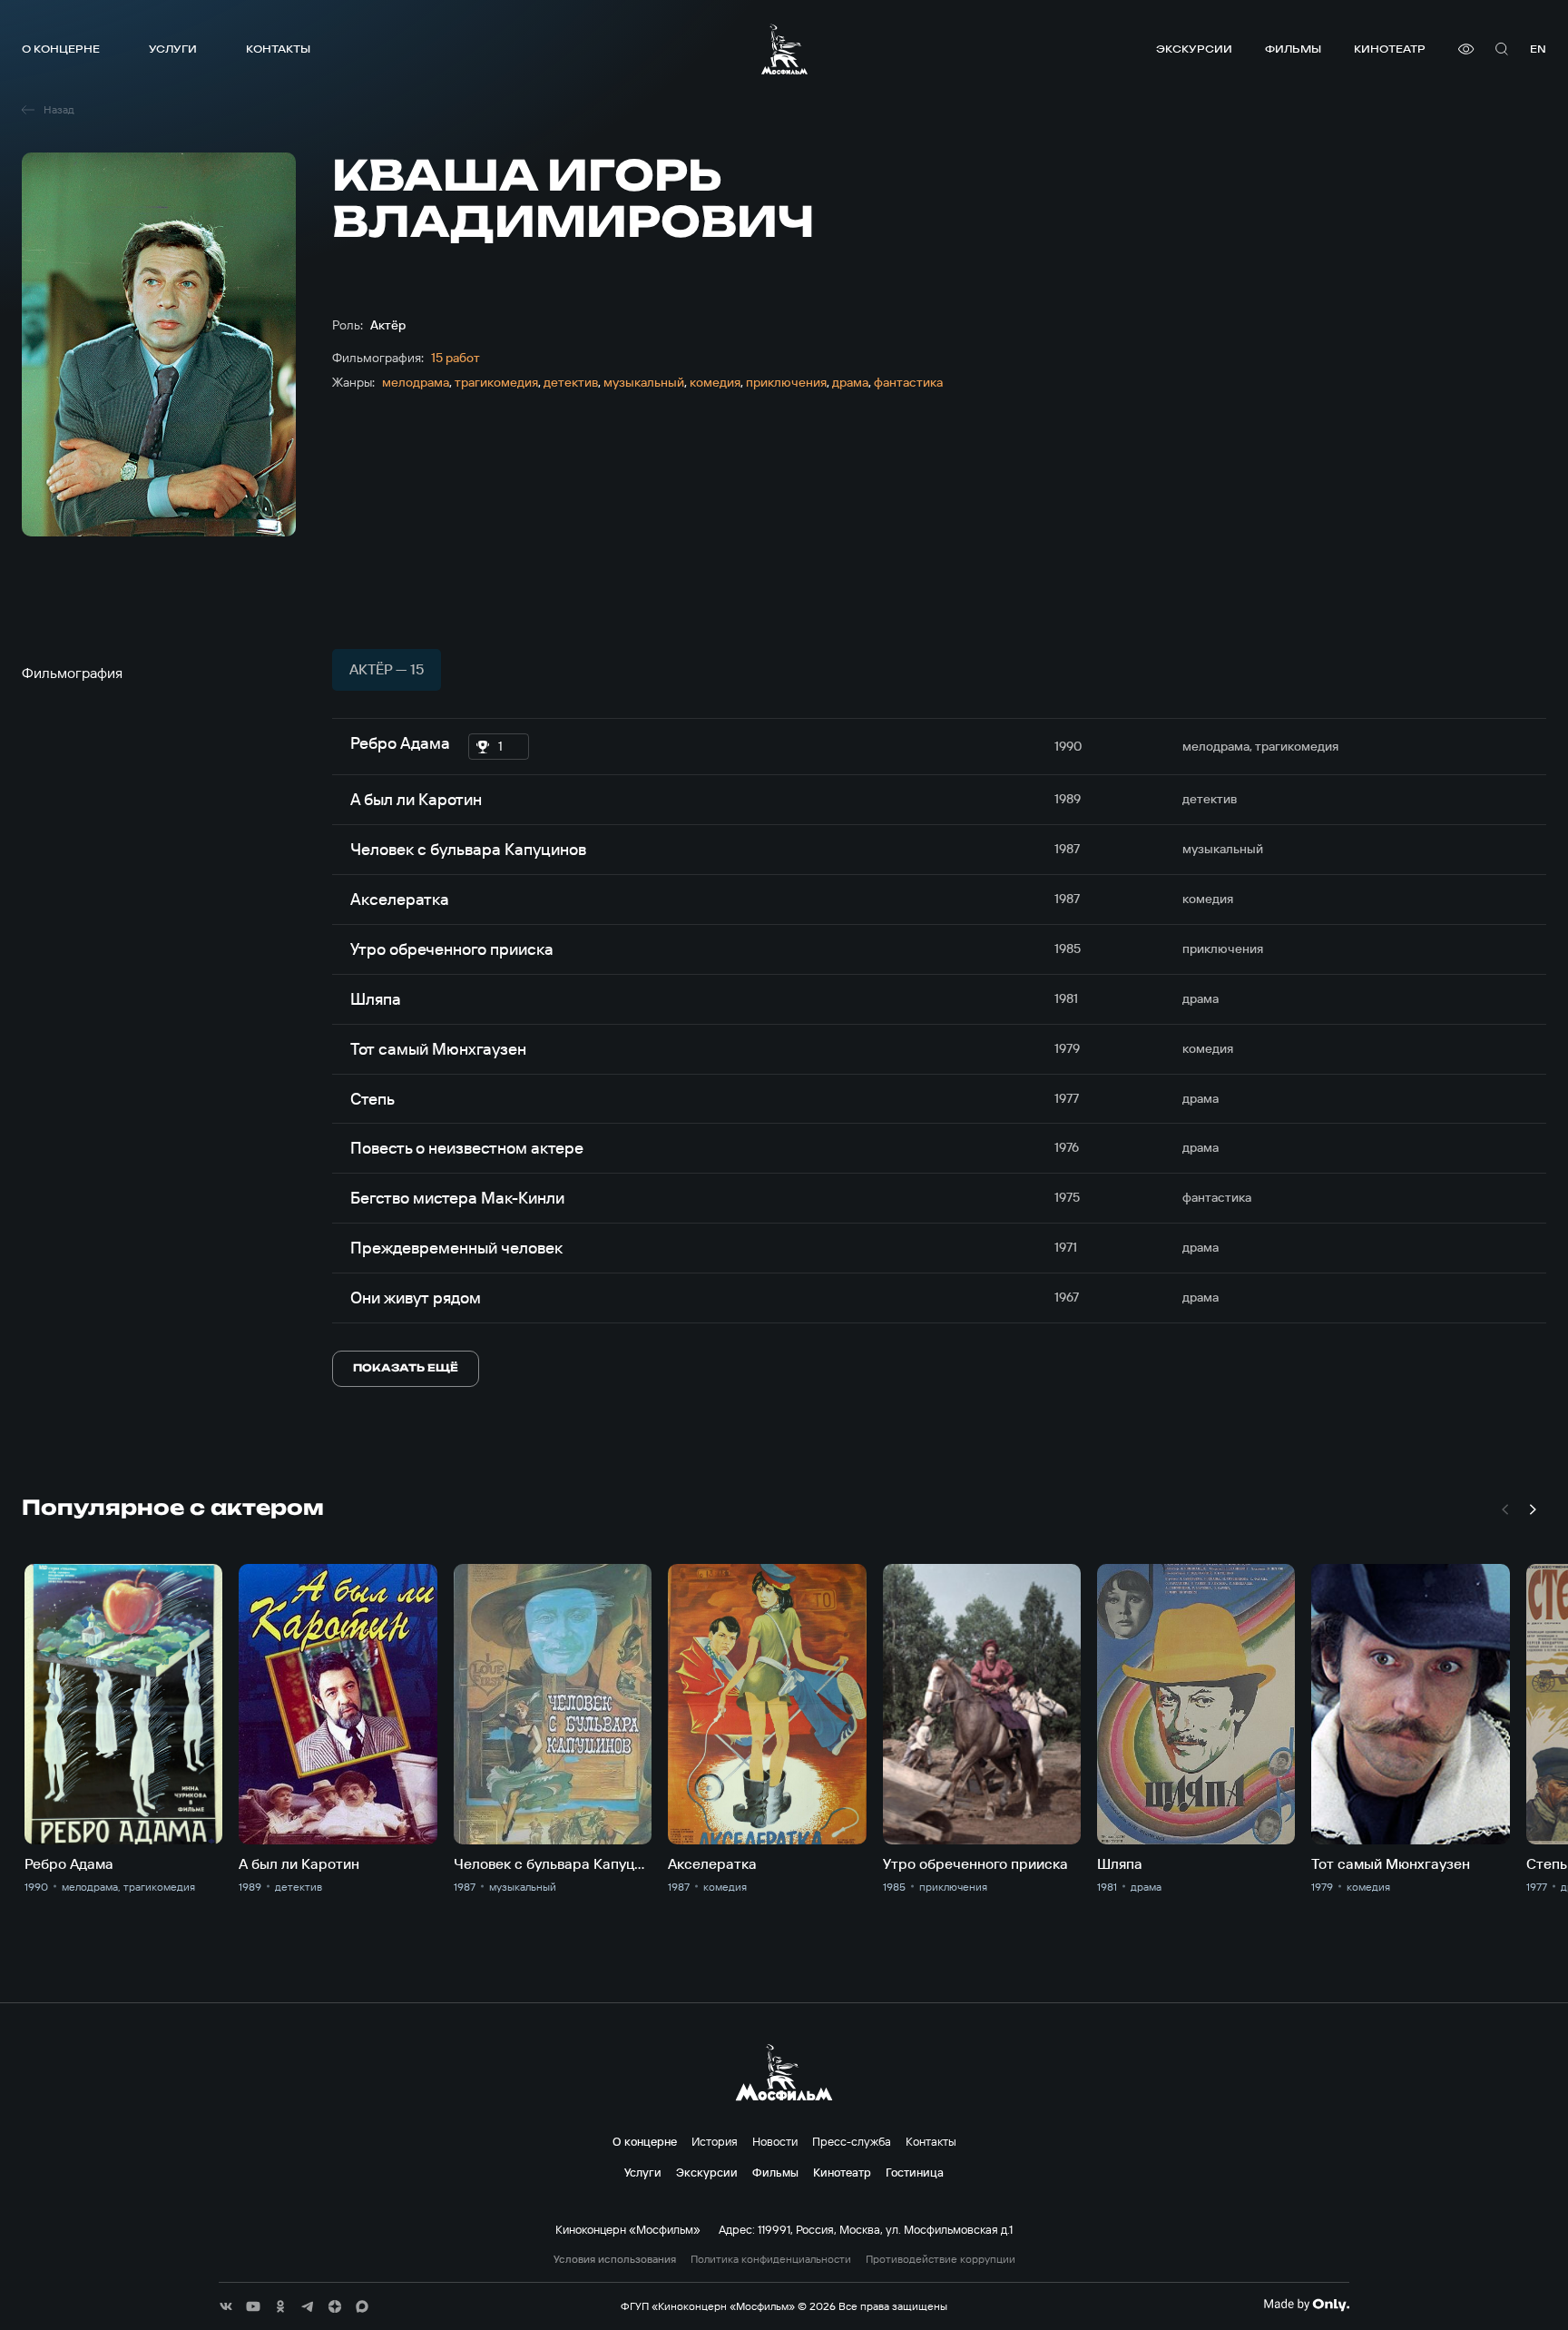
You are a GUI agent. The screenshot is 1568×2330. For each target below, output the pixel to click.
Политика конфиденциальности (771, 2259)
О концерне (61, 49)
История (715, 2141)
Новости (775, 2141)
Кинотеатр (1390, 49)
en (1538, 49)
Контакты (278, 49)
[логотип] (784, 49)
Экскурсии (1194, 49)
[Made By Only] (1306, 2305)
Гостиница (915, 2172)
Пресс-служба (852, 2141)
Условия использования (615, 2259)
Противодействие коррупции (941, 2259)
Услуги (173, 49)
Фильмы (1293, 49)
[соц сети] (226, 2306)
